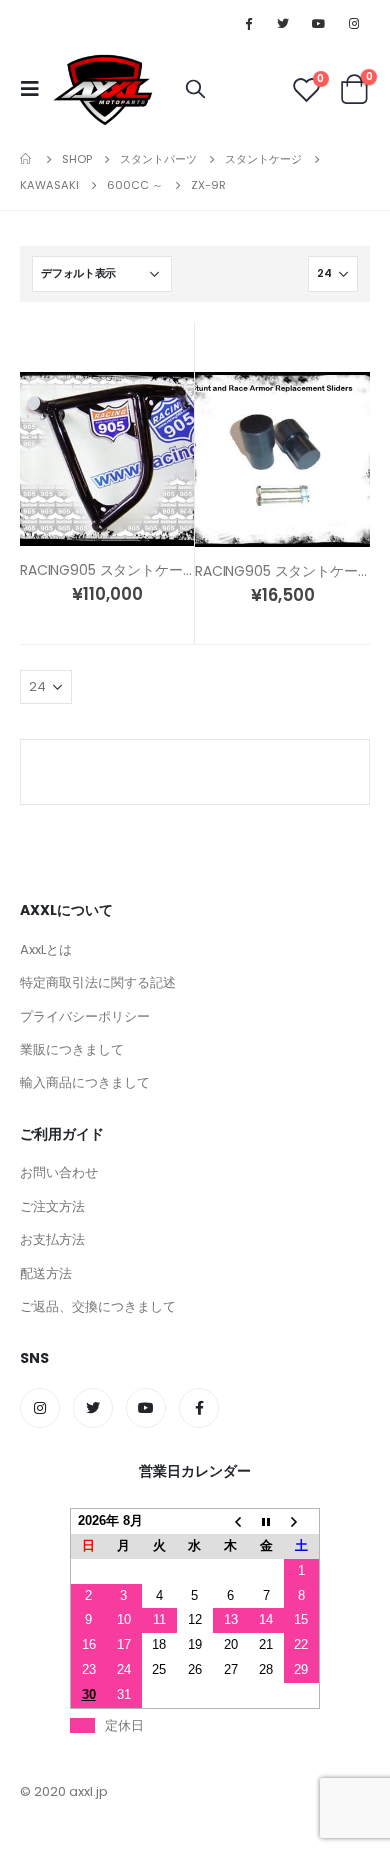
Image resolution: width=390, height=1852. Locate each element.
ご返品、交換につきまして (98, 1306)
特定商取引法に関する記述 (98, 982)
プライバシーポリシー (85, 1016)
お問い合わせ (59, 1172)
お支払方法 (52, 1239)
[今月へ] (266, 1521)
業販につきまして (72, 1049)
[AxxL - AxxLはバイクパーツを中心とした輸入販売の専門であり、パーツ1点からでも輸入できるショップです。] (102, 89)
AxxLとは (46, 949)
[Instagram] (354, 23)
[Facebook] (248, 23)
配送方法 (46, 1273)
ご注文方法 (52, 1206)
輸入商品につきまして (85, 1082)
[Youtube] (319, 23)
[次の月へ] (302, 1521)
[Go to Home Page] (27, 159)
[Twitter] (283, 23)
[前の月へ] (231, 1521)
